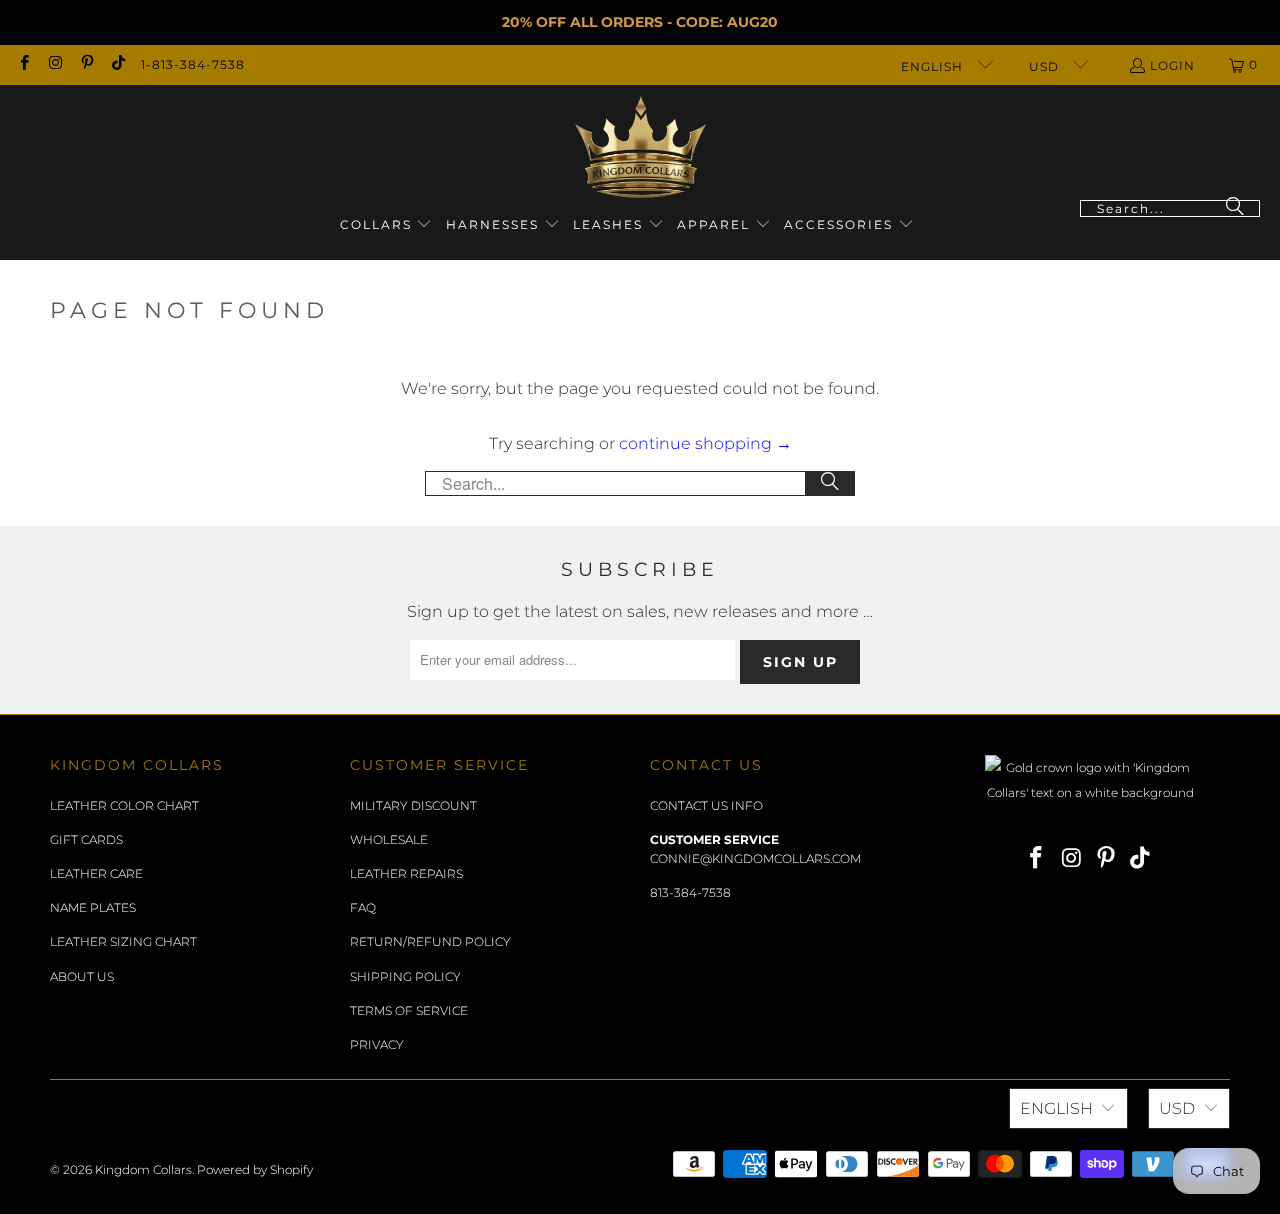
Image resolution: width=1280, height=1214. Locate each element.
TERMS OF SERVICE (409, 1010)
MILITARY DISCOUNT (413, 805)
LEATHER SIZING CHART (123, 941)
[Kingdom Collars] (640, 147)
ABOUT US (82, 976)
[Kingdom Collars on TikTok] (117, 64)
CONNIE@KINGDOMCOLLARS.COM (755, 858)
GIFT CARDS (86, 839)
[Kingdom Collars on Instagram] (54, 64)
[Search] (1235, 208)
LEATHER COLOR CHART (124, 805)
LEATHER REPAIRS (406, 873)
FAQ (363, 907)
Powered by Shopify (255, 1169)
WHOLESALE (389, 839)
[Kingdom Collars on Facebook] (23, 64)
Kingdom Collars (143, 1169)
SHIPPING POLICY (405, 976)
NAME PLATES (93, 907)
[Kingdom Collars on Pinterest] (86, 64)
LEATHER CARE (96, 873)
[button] (386, 225)
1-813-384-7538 (193, 64)
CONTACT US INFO (706, 805)
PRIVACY (377, 1044)
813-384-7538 (690, 892)
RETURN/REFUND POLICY (430, 941)
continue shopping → (705, 443)
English (934, 66)
